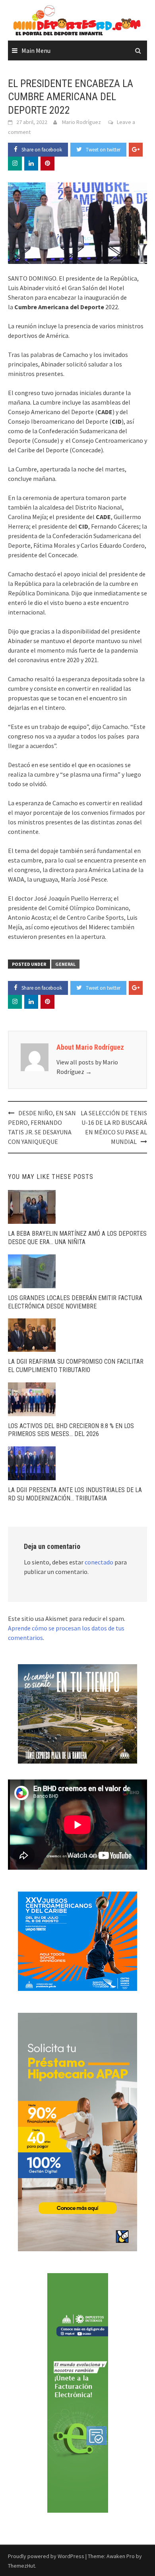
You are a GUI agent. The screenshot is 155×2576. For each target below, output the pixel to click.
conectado (99, 1562)
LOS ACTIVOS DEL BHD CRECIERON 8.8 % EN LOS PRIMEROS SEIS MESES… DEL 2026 (71, 1430)
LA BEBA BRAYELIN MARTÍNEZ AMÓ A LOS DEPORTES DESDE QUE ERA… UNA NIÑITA (77, 1238)
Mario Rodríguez (81, 122)
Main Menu (36, 50)
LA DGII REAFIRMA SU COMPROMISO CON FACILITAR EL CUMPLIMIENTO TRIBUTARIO (76, 1366)
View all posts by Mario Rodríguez (87, 1067)
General (65, 964)
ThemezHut (21, 2566)
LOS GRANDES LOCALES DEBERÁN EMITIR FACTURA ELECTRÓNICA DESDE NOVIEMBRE (75, 1302)
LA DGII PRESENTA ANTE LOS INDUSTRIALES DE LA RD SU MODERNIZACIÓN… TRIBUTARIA (75, 1494)
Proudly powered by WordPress (46, 2556)
